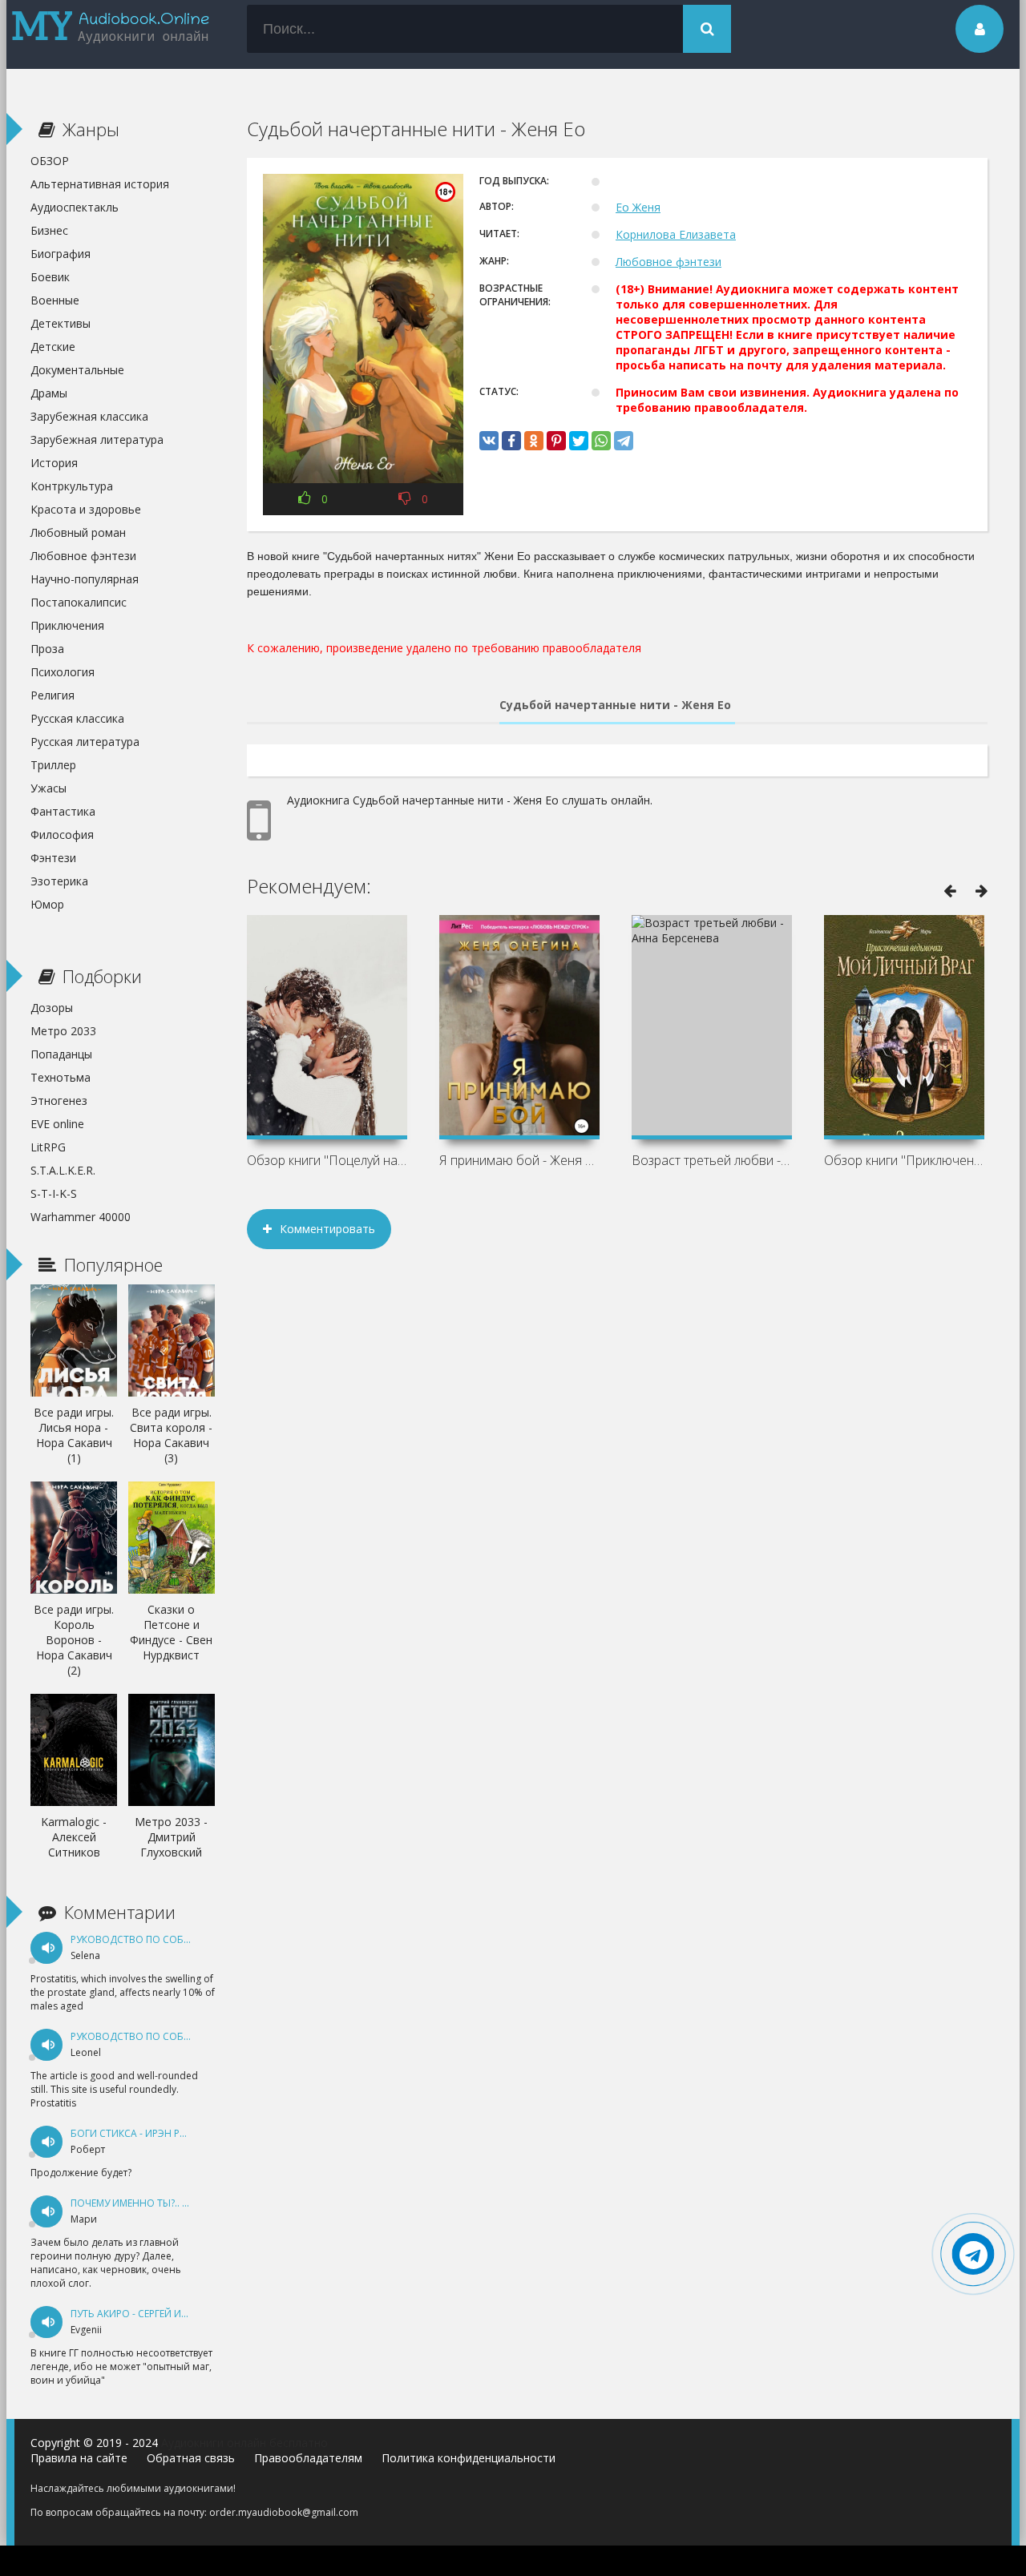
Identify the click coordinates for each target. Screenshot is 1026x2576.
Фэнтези (53, 858)
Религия (53, 695)
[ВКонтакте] (489, 441)
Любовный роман (78, 532)
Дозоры (52, 1008)
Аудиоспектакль (75, 207)
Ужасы (48, 788)
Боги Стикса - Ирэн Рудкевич (147, 2133)
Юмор (47, 904)
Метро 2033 (63, 1031)
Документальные (77, 370)
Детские (53, 347)
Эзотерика (59, 881)
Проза (47, 649)
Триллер (53, 765)
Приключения (67, 625)
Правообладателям (308, 2458)
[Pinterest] (556, 441)
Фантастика (63, 811)
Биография (61, 254)
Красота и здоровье (86, 509)
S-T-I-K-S (54, 1193)
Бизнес (49, 230)
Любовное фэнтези (669, 262)
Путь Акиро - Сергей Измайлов (150, 2314)
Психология (63, 672)
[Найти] (707, 29)
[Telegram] (624, 441)
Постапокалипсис (79, 602)
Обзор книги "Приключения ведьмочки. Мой (904, 1160)
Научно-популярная (85, 579)
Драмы (49, 393)
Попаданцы (61, 1054)
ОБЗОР (50, 161)
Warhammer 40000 (81, 1217)
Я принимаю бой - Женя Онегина (519, 1160)
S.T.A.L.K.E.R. (63, 1170)
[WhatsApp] (601, 441)
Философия (62, 834)
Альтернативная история (100, 184)
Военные (55, 300)
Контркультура (72, 486)
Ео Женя (638, 207)
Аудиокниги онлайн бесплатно (244, 2443)
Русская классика (77, 718)
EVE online (57, 1124)
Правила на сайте (79, 2458)
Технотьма (61, 1077)
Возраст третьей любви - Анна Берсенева (712, 1160)
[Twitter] (579, 441)
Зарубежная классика (89, 416)
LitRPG (48, 1147)
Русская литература (85, 742)
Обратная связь (191, 2458)
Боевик (50, 277)
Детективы (61, 323)
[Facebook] (511, 441)
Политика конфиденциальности (469, 2458)
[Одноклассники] (534, 441)
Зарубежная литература (97, 439)
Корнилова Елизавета (676, 234)
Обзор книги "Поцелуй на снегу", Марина (327, 1160)
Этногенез (59, 1101)
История (54, 463)
